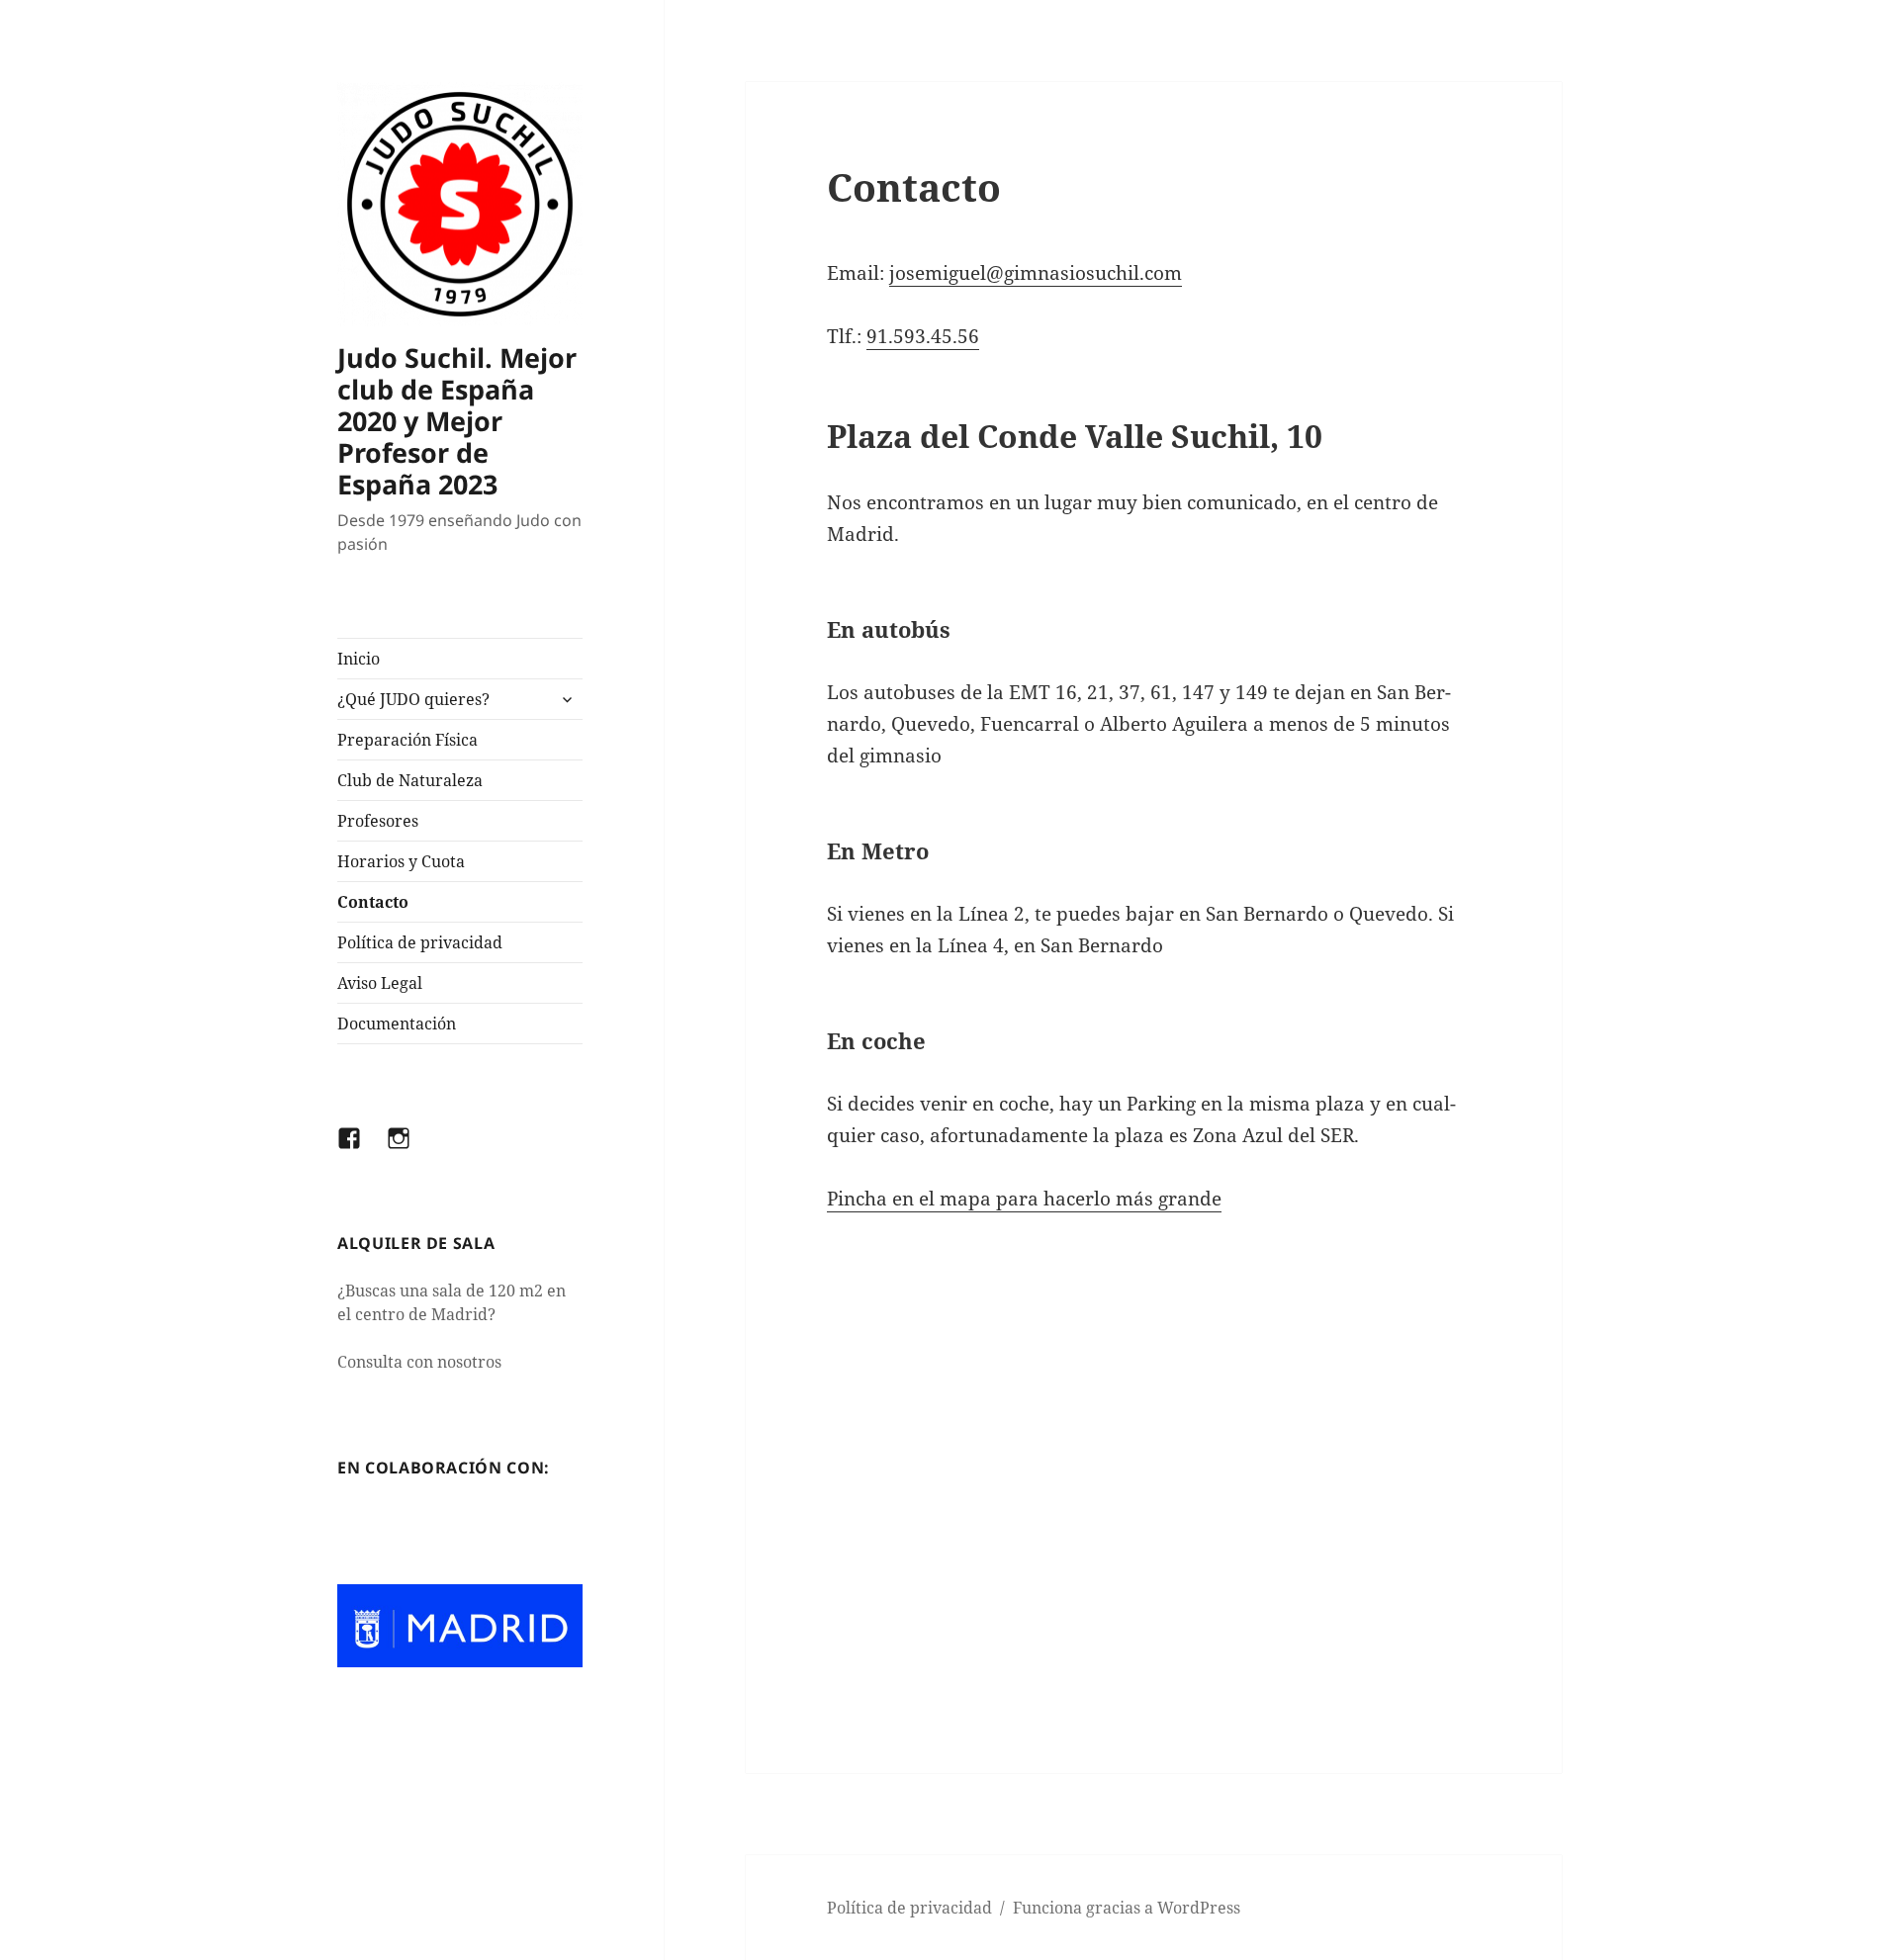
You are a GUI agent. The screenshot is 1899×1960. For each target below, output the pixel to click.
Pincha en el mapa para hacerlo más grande (1024, 1199)
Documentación (397, 1024)
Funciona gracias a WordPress (1127, 1908)
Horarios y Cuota (401, 861)
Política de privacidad (420, 942)
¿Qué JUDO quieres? (413, 699)
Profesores (378, 821)
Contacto (373, 902)
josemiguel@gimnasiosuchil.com (1036, 273)
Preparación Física (407, 740)
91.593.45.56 (923, 336)
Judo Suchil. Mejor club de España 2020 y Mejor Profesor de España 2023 (457, 421)
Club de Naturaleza (410, 780)
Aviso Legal (380, 983)
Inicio (359, 659)
